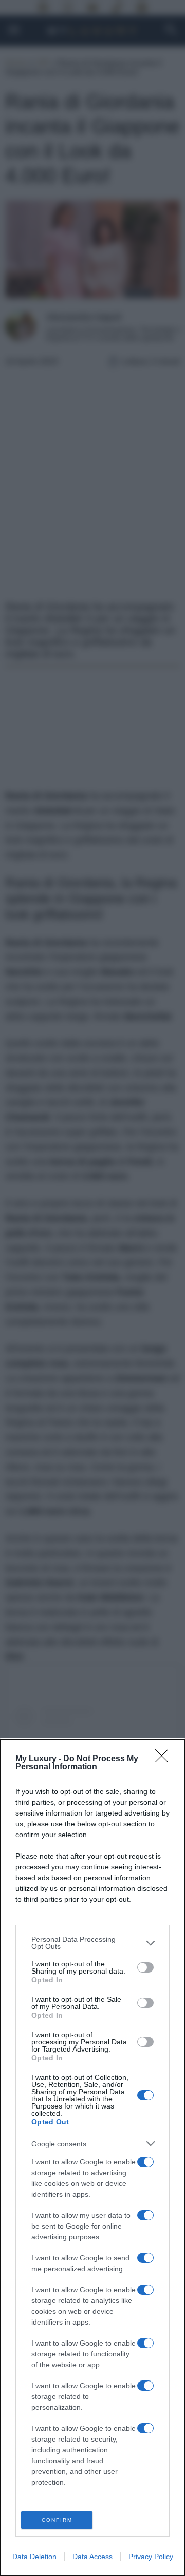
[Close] (165, 1759)
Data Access (92, 2557)
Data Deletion (34, 2557)
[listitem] (92, 1943)
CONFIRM (57, 2520)
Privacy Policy (151, 2557)
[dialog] (92, 2158)
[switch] (145, 1967)
